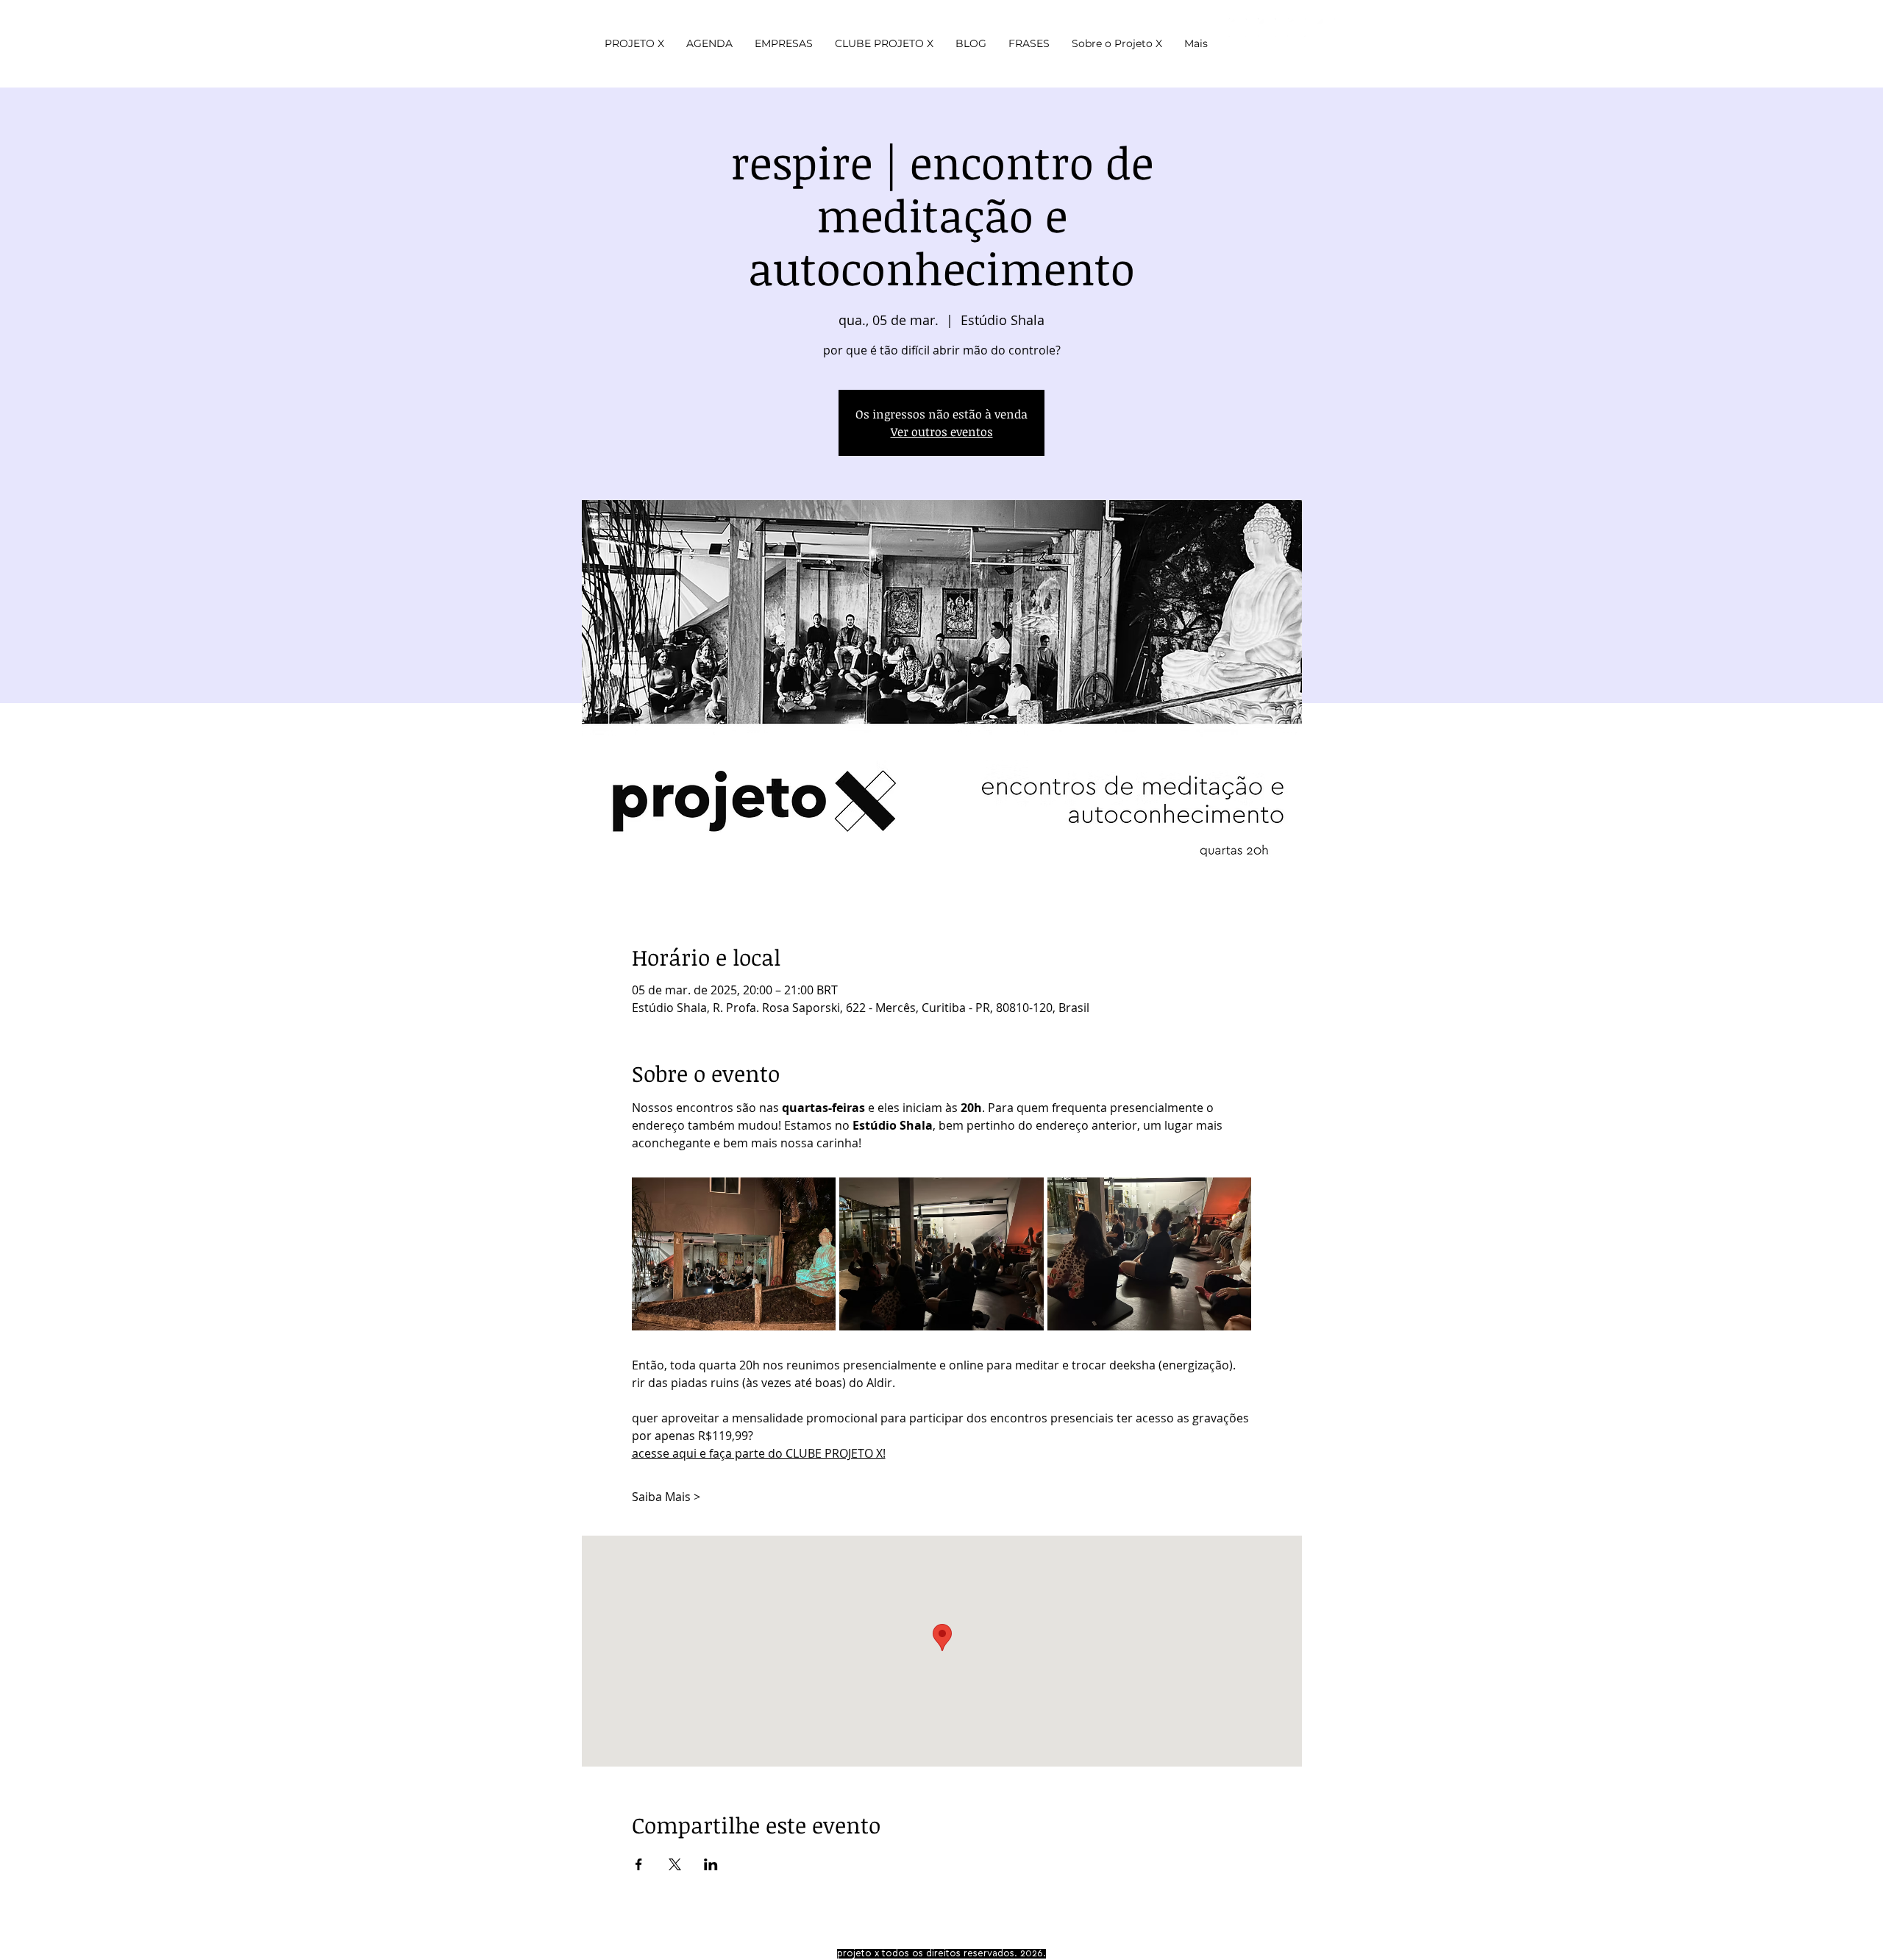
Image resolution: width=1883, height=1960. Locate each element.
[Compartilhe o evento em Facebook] (639, 1864)
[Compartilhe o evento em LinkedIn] (711, 1864)
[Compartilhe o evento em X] (675, 1864)
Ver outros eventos (942, 432)
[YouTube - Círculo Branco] (1238, 28)
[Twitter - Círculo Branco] (1326, 28)
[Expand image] (734, 1254)
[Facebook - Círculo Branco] (1296, 28)
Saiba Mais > (666, 1497)
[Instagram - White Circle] (1267, 28)
